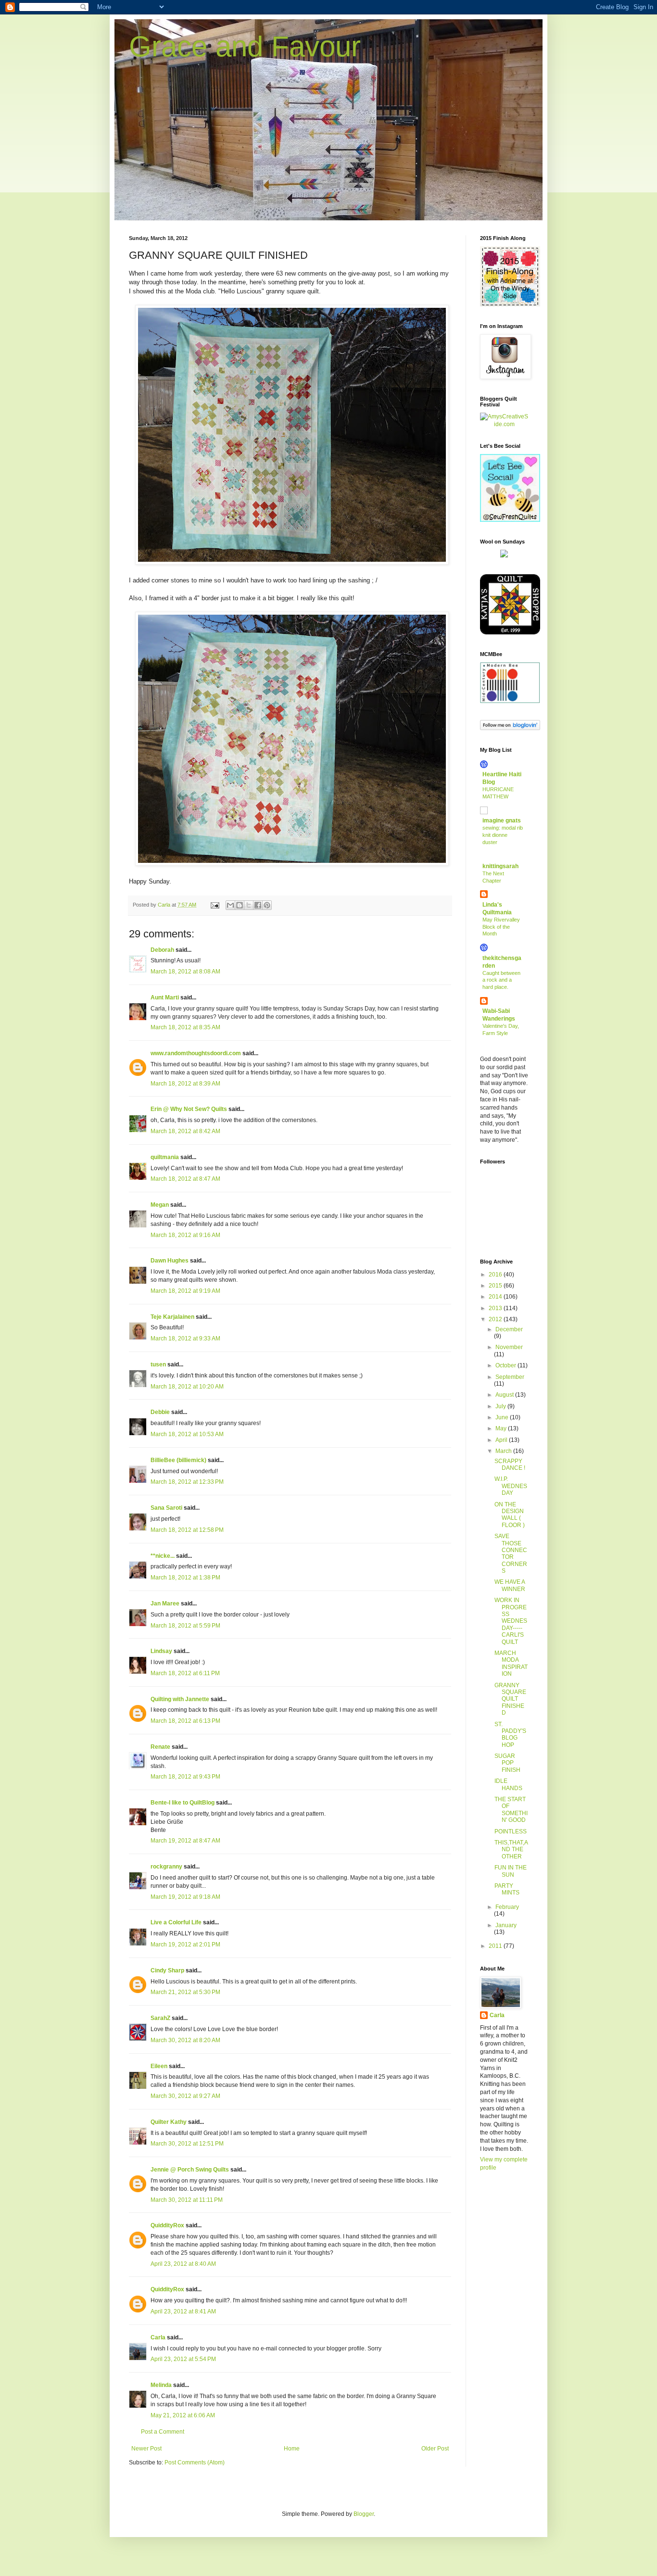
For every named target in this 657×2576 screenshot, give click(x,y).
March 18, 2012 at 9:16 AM (185, 1235)
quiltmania (165, 1157)
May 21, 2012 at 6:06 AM (183, 2415)
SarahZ (160, 2018)
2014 (496, 1297)
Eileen (159, 2066)
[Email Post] (215, 905)
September (510, 1377)
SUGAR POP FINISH (507, 1763)
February (507, 1907)
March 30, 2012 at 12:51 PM (187, 2144)
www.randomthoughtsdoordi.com (196, 1053)
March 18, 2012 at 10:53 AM (187, 1434)
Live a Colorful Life (176, 1922)
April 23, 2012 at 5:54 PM (183, 2359)
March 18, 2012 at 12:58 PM (187, 1530)
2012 (496, 1319)
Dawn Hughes (170, 1261)
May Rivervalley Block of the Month (501, 927)
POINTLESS (511, 1831)
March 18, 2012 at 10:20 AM (187, 1387)
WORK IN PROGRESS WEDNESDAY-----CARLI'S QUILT (511, 1621)
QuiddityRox (167, 2225)
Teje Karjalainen (172, 1317)
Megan (160, 1205)
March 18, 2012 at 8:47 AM (185, 1179)
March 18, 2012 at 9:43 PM (185, 1777)
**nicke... (163, 1556)
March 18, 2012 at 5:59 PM (185, 1626)
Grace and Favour (245, 46)
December (509, 1329)
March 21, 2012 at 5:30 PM (185, 1992)
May (502, 1428)
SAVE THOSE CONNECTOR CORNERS (511, 1553)
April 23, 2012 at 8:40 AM (183, 2264)
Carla (158, 2337)
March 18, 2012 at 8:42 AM (185, 1131)
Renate (160, 1747)
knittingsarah (500, 866)
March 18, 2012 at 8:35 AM (185, 1027)
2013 (496, 1308)
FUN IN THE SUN (511, 1871)
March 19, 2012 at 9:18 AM (185, 1897)
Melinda (161, 2385)
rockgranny (166, 1867)
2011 (496, 1946)
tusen (158, 1364)
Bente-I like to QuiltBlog (183, 1803)
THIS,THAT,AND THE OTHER (511, 1850)
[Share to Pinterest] (267, 905)
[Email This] (230, 905)
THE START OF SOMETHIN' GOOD (511, 1810)
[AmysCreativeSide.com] (504, 424)
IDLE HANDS (508, 1784)
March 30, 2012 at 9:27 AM (185, 2096)
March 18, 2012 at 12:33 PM (187, 1482)
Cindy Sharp (167, 1970)
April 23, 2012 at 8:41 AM (183, 2311)
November (509, 1347)
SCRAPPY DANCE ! (510, 1465)
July (501, 1406)
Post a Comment (163, 2432)
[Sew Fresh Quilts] (510, 520)
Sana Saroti (166, 1508)
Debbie (160, 1412)
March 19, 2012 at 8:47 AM (185, 1841)
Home (292, 2449)
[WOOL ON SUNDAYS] (504, 556)
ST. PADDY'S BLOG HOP (510, 1735)
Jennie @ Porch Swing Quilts (190, 2170)
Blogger (364, 2514)
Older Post (435, 2449)
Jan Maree (165, 1604)
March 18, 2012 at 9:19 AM (185, 1291)
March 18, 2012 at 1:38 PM (185, 1578)
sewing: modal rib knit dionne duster (503, 835)
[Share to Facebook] (258, 905)
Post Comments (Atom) (195, 2462)
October (506, 1365)
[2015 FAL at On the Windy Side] (510, 304)
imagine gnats (502, 821)
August (505, 1395)
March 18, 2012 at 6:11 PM (185, 1673)
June (503, 1417)
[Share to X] (249, 905)
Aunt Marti (165, 998)
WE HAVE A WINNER (510, 1585)
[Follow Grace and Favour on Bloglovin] (510, 728)
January (506, 1925)
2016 (496, 1275)
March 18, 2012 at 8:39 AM (185, 1084)
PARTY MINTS (507, 1889)
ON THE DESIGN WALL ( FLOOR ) (510, 1515)
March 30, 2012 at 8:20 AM (185, 2040)
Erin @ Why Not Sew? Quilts (189, 1109)
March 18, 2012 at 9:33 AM (185, 1339)
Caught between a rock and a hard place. (501, 980)
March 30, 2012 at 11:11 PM (187, 2200)
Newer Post (146, 2449)
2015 (496, 1286)
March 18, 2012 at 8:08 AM (185, 972)
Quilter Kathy (169, 2122)
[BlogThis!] (240, 905)
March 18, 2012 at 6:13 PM (185, 1721)
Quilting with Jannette (180, 1699)
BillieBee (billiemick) (178, 1460)
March (504, 1451)
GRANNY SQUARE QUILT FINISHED (510, 1699)
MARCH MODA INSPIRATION (511, 1663)
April (502, 1440)
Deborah (162, 950)
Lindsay (161, 1651)
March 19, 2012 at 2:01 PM (185, 1945)
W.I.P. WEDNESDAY (511, 1486)
